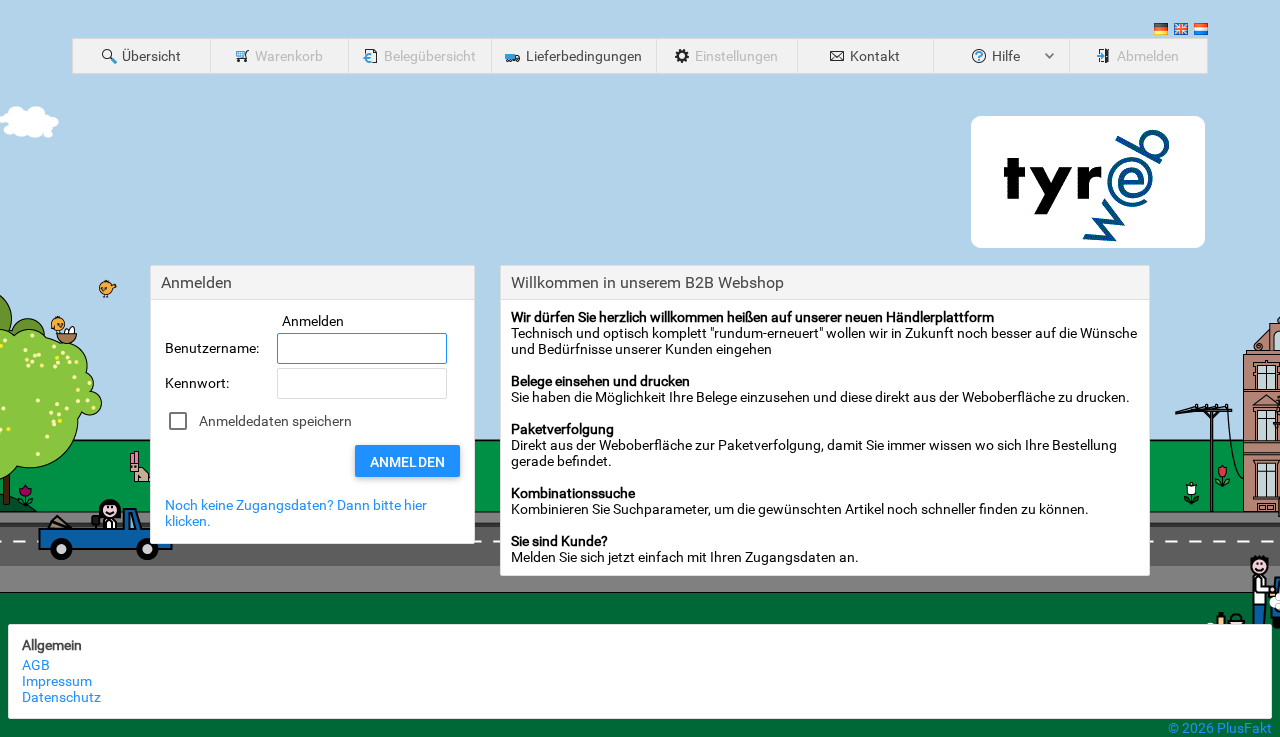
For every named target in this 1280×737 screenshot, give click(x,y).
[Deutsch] (1161, 32)
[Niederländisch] (1201, 32)
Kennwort (195, 383)
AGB (36, 665)
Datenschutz (61, 697)
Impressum (57, 681)
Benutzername (210, 348)
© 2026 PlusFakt (1220, 728)
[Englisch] (1181, 32)
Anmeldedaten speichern (275, 421)
